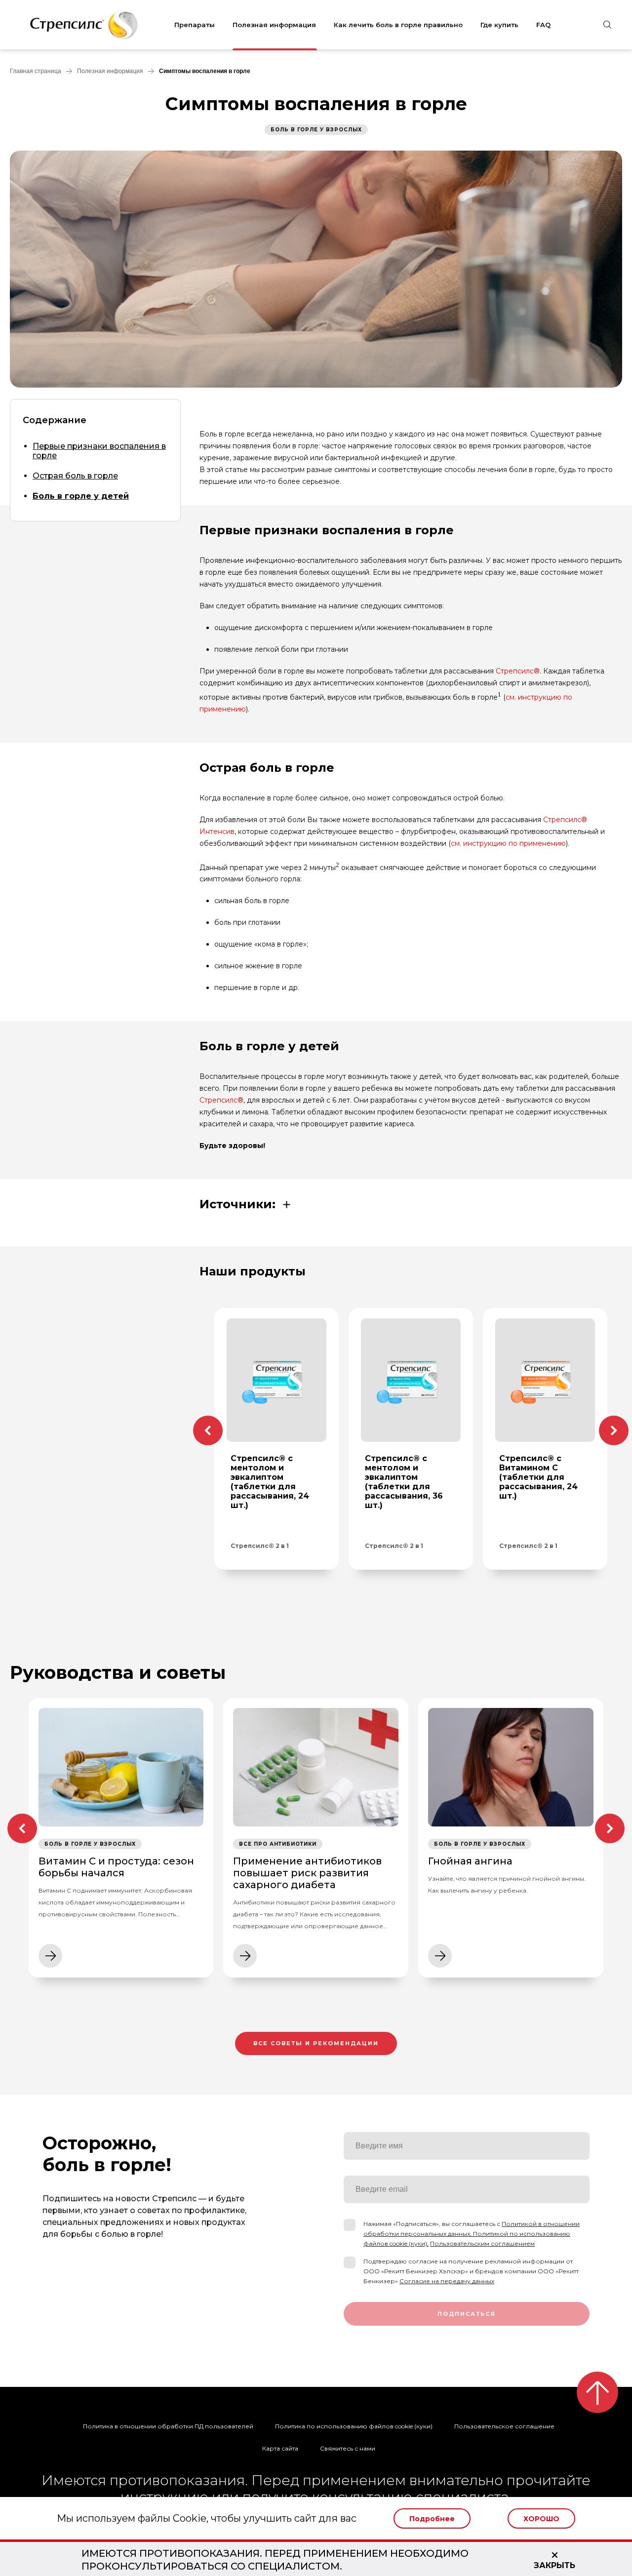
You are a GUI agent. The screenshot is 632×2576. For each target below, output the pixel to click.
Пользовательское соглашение (504, 2426)
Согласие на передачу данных (447, 2281)
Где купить (499, 25)
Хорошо (541, 2519)
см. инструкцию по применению (508, 843)
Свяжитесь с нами (348, 2448)
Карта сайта (280, 2448)
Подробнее (432, 2519)
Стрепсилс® (518, 671)
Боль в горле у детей (81, 496)
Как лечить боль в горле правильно (398, 25)
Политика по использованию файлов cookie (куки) (354, 2426)
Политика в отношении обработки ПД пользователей (168, 2426)
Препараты (195, 25)
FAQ (543, 25)
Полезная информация (274, 25)
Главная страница (36, 71)
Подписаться (467, 2314)
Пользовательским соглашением (482, 2243)
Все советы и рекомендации (316, 2043)
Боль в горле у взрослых (316, 130)
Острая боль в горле (75, 476)
